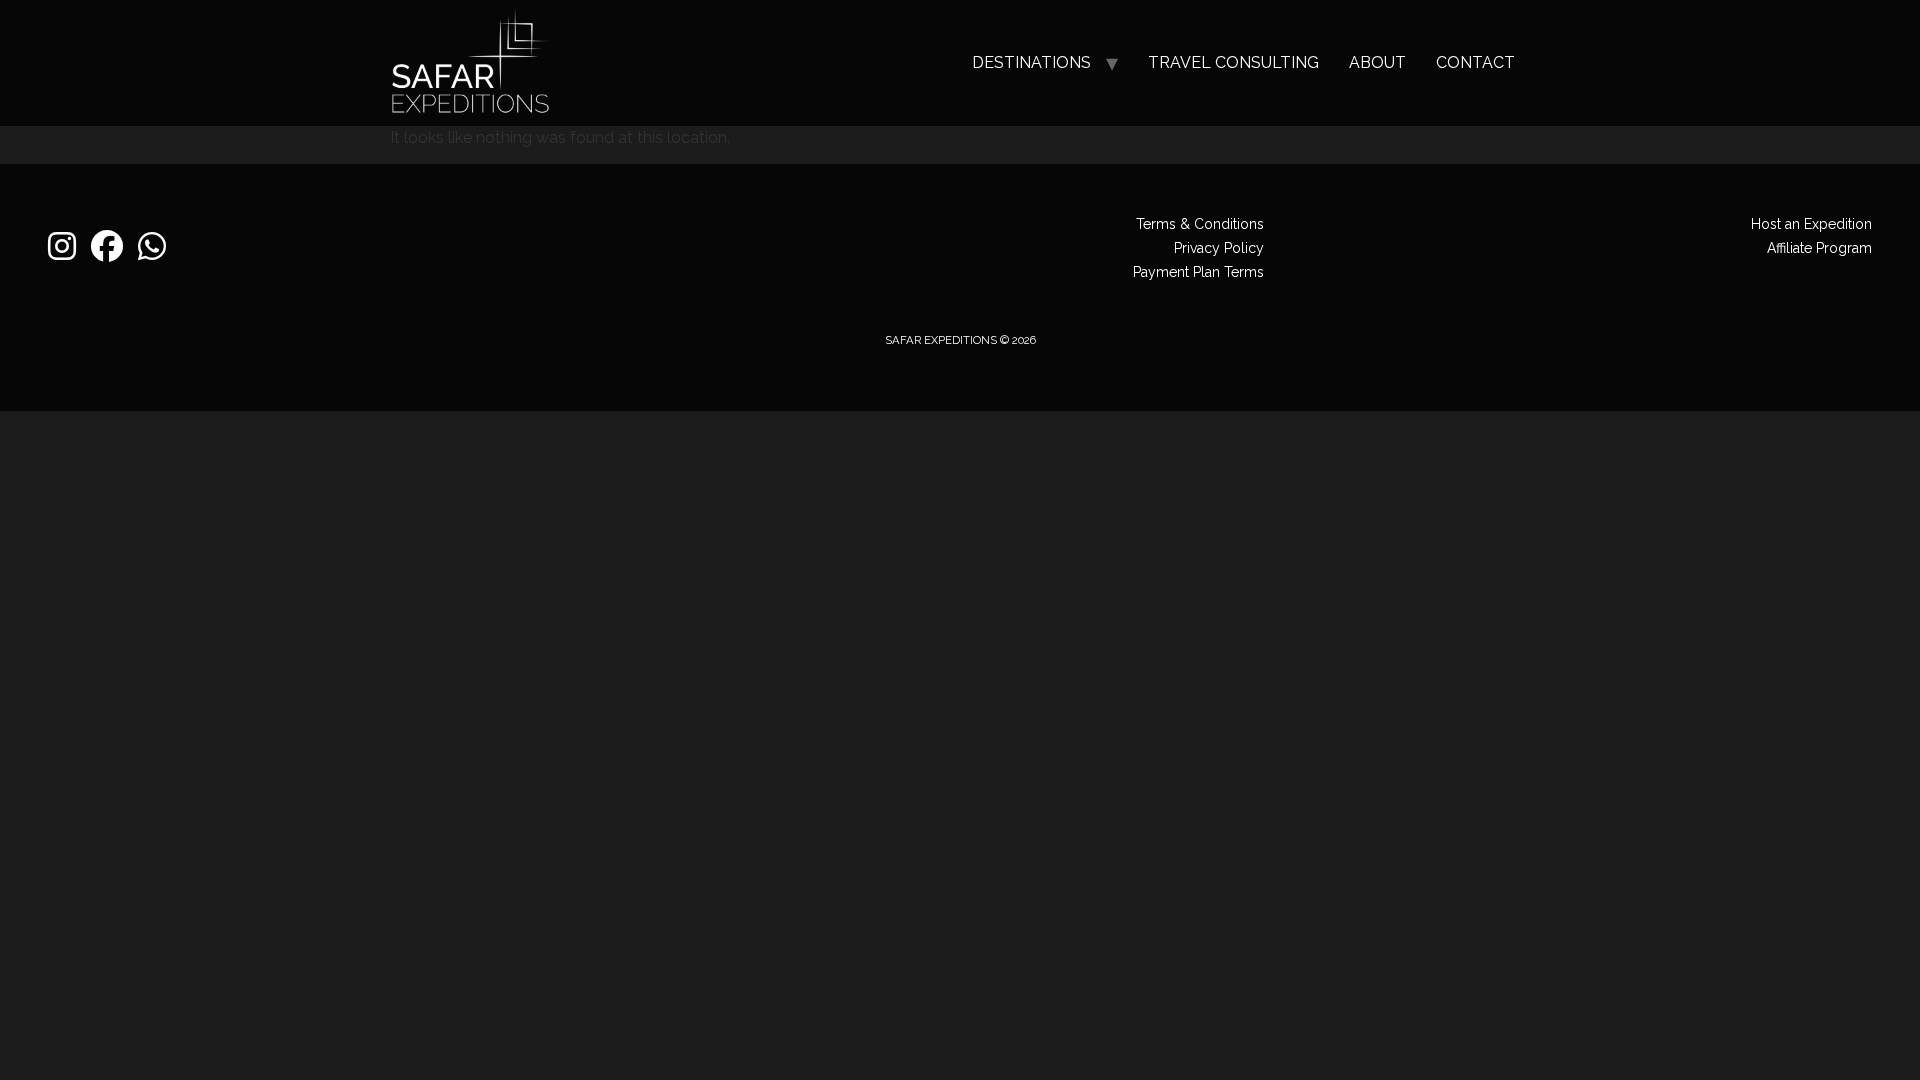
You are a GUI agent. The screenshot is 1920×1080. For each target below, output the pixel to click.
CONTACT (1475, 62)
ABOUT (1377, 62)
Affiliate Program (1819, 248)
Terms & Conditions (1200, 224)
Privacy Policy (1219, 248)
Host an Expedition (1811, 224)
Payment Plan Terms (1198, 272)
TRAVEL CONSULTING (1233, 62)
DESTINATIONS (1031, 62)
